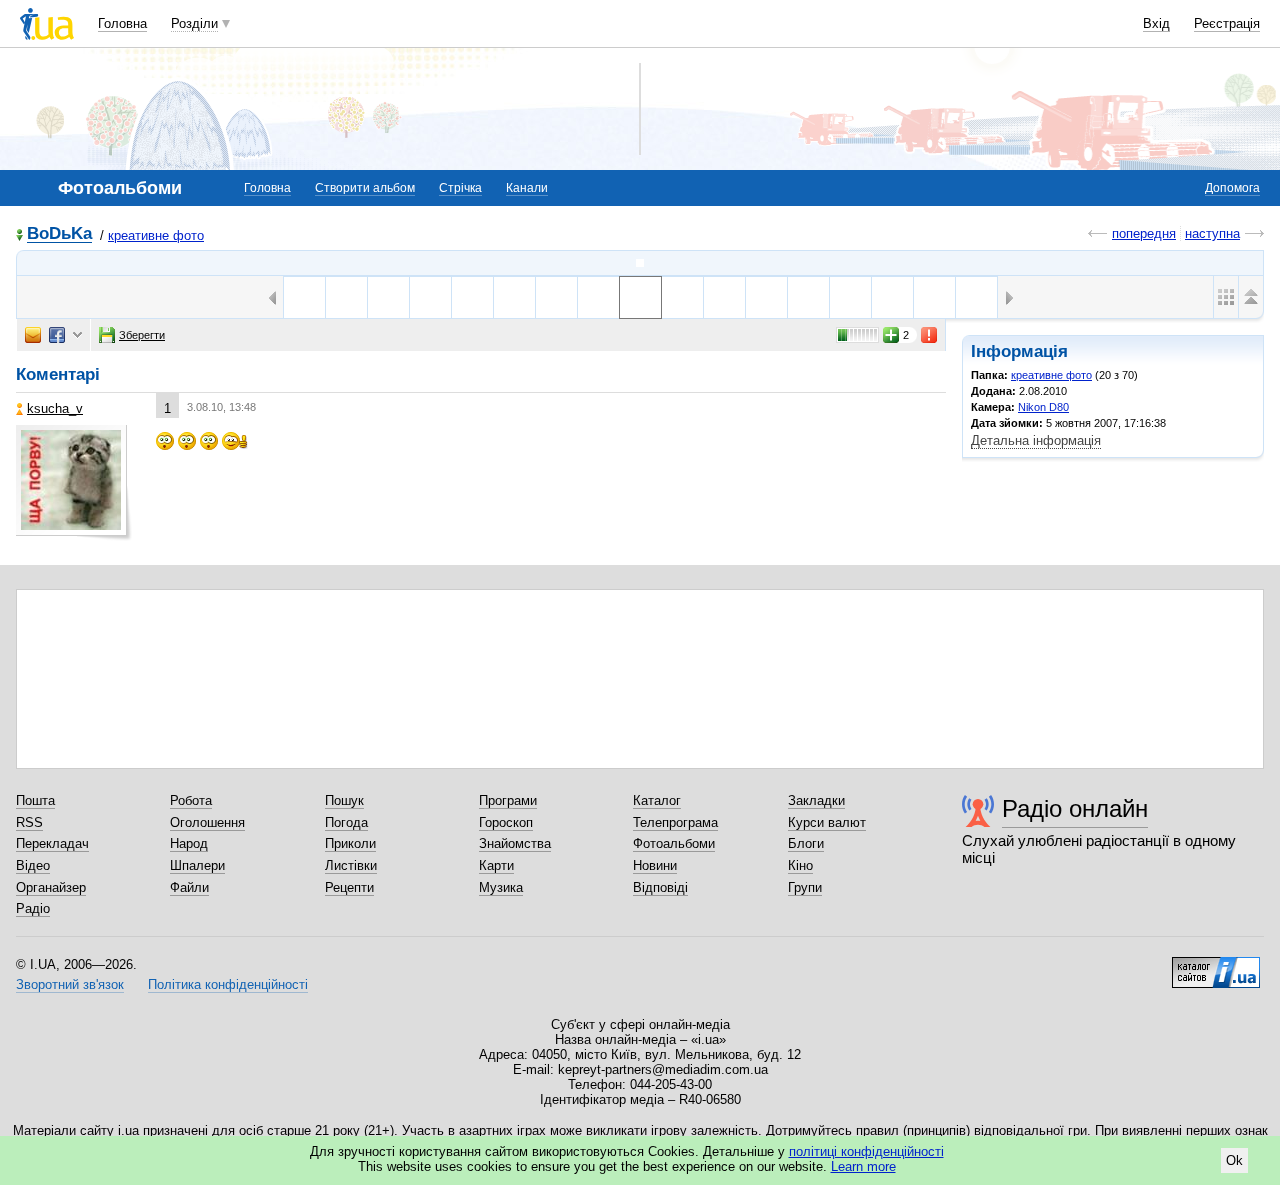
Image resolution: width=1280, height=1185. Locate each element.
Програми (508, 800)
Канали (527, 188)
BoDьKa (59, 234)
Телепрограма (675, 822)
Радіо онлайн (1075, 808)
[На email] (33, 335)
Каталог (657, 800)
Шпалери (197, 865)
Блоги (806, 843)
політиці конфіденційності (866, 1151)
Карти (496, 865)
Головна (122, 23)
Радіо (33, 908)
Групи (805, 887)
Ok (1234, 1160)
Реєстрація (1227, 23)
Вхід (1156, 23)
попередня (1144, 233)
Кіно (800, 865)
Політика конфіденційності (228, 984)
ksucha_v (55, 408)
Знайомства (515, 843)
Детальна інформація (1036, 440)
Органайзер (51, 887)
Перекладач (52, 843)
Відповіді (660, 887)
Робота (191, 800)
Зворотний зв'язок (70, 984)
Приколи (350, 843)
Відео (33, 865)
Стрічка (460, 188)
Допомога (1232, 188)
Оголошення (207, 822)
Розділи (194, 23)
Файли (189, 887)
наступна (1212, 233)
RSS (29, 822)
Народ (189, 843)
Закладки (816, 800)
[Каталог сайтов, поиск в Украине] (1216, 965)
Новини (655, 865)
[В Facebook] (57, 335)
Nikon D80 (1043, 407)
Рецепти (349, 887)
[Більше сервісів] (77, 335)
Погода (346, 822)
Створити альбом (365, 188)
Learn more (863, 1166)
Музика (501, 887)
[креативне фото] (640, 263)
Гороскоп (506, 822)
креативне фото (156, 235)
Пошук (344, 800)
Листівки (351, 865)
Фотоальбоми (674, 843)
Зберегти (142, 335)
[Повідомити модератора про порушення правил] (930, 335)
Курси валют (827, 822)
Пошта (35, 800)
